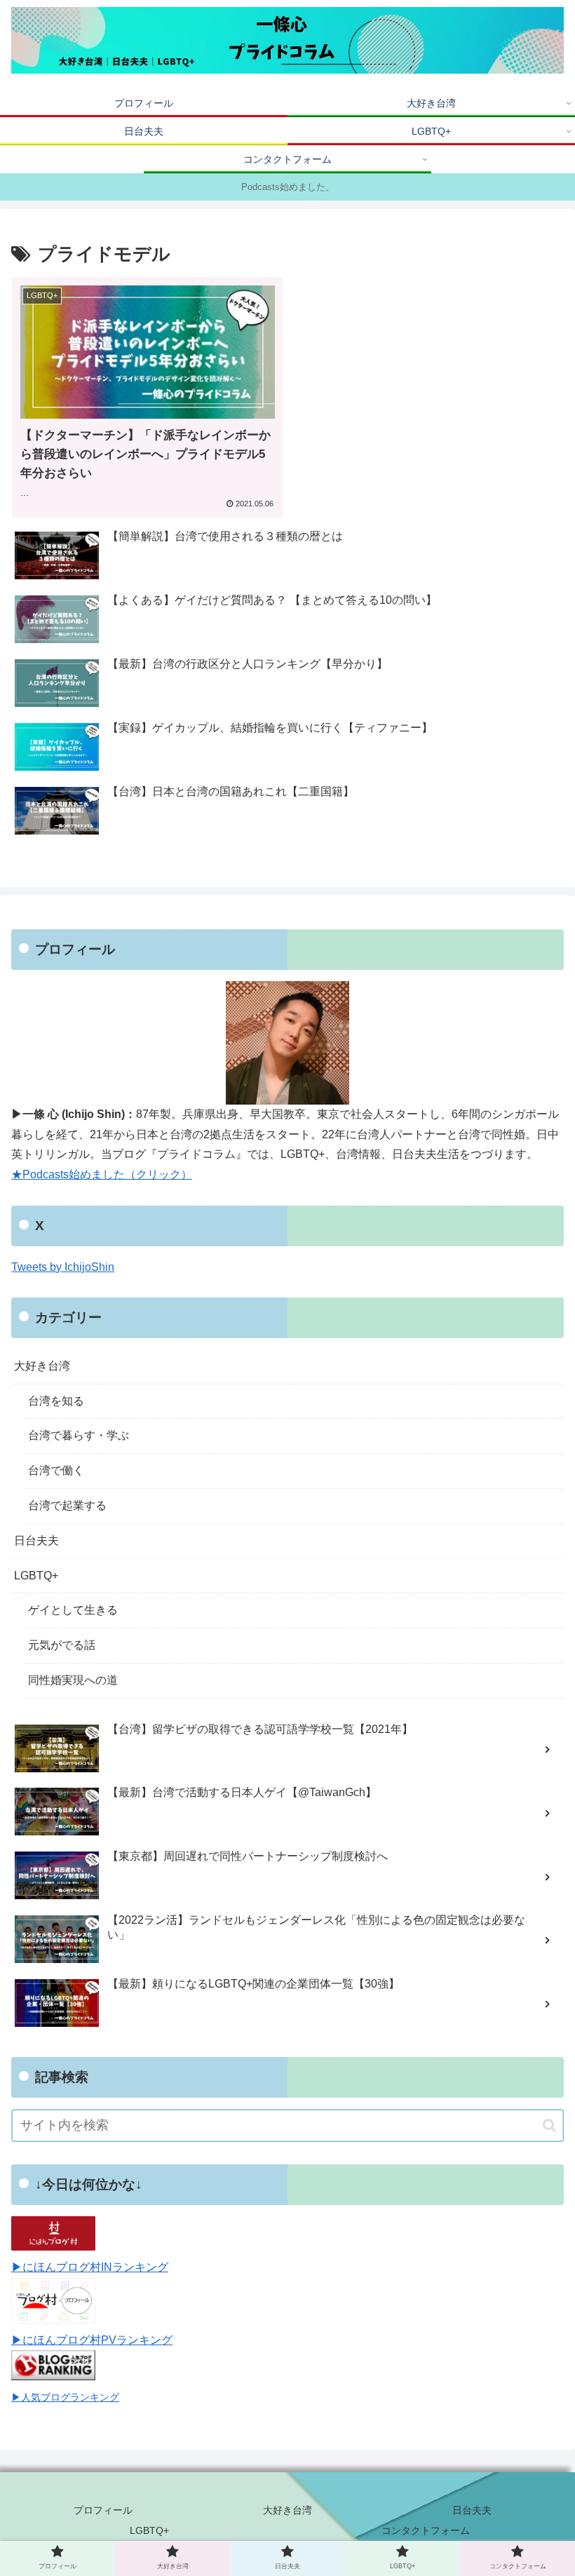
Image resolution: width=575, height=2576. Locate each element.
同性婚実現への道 (73, 1680)
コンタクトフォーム (426, 2530)
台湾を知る (56, 1401)
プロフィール (103, 2510)
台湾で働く (56, 1470)
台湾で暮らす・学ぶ (79, 1435)
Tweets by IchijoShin (63, 1267)
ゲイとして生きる (73, 1610)
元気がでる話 (62, 1645)
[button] (549, 2125)
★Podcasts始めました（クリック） (102, 1174)
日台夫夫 (36, 1540)
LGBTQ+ (36, 1576)
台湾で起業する (67, 1505)
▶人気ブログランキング (65, 2397)
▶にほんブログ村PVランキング (92, 2340)
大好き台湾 (42, 1366)
